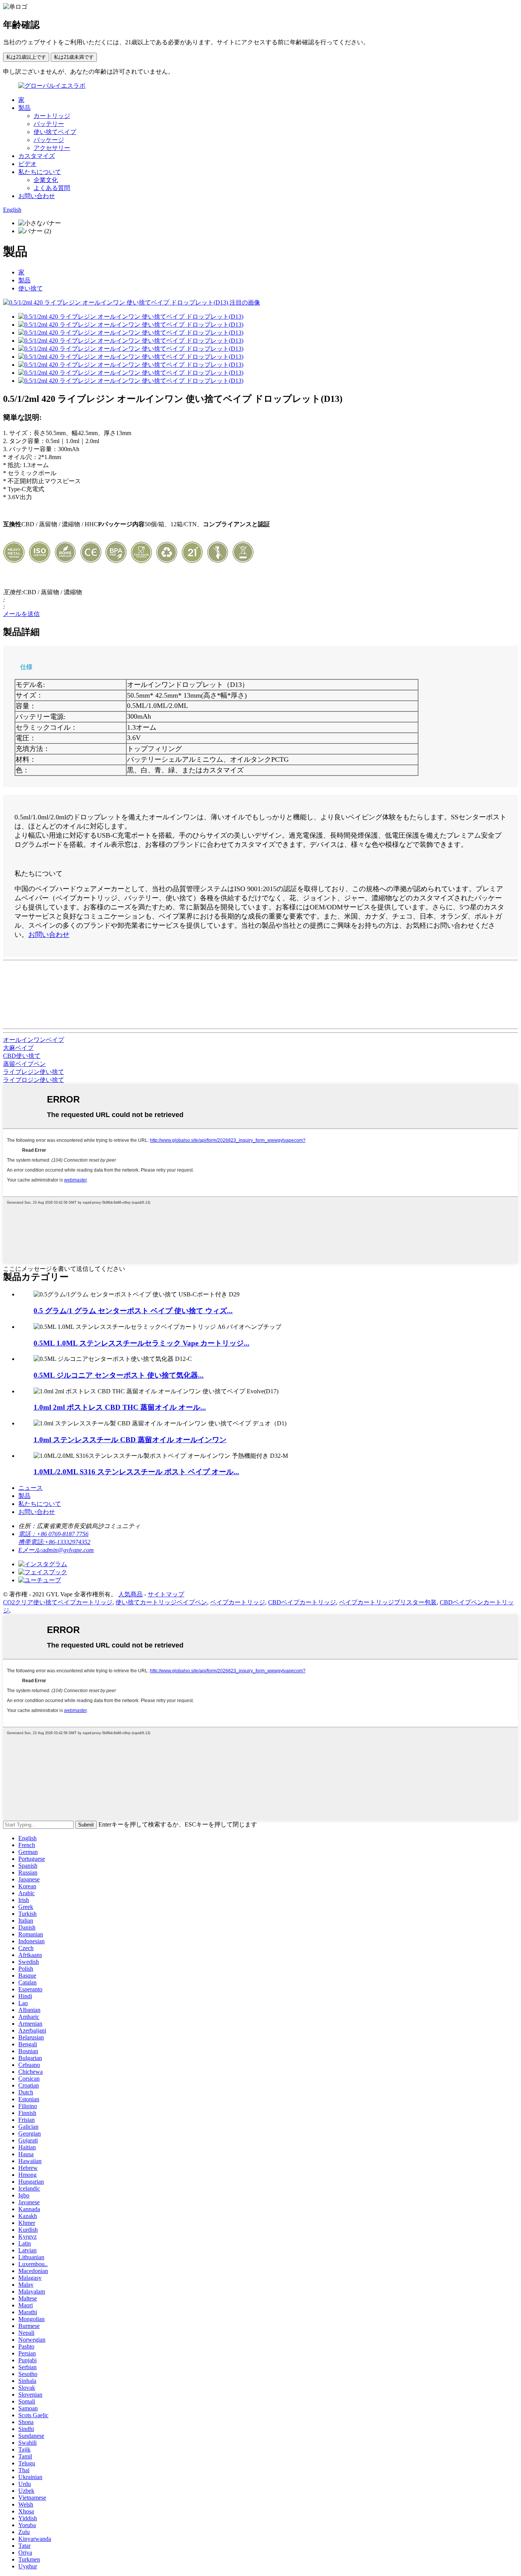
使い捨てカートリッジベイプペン (161, 1602)
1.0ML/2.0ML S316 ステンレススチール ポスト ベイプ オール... (136, 1472)
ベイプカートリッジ (238, 1602)
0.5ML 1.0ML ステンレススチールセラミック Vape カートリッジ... (142, 1343)
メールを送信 (21, 614)
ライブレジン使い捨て (34, 1072)
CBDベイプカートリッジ (302, 1602)
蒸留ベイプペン (24, 1064)
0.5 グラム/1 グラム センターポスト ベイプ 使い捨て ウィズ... (133, 1311)
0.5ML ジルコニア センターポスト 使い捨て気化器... (119, 1375)
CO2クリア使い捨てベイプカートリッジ (58, 1602)
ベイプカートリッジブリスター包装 (388, 1602)
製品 (24, 108)
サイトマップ (166, 1594)
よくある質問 (52, 188)
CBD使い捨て (22, 1056)
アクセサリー (52, 148)
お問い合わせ (37, 196)
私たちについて (40, 172)
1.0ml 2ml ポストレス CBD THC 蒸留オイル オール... (120, 1407)
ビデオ (27, 164)
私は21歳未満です (74, 57)
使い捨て (31, 288)
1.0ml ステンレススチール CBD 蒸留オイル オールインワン (130, 1440)
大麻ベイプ (18, 1048)
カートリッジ (52, 116)
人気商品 (130, 1594)
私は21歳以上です (26, 57)
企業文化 (46, 180)
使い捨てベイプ (55, 132)
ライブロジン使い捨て (34, 1080)
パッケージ (49, 140)
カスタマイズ (37, 156)
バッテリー (49, 124)
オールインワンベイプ (34, 1040)
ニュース (31, 1488)
